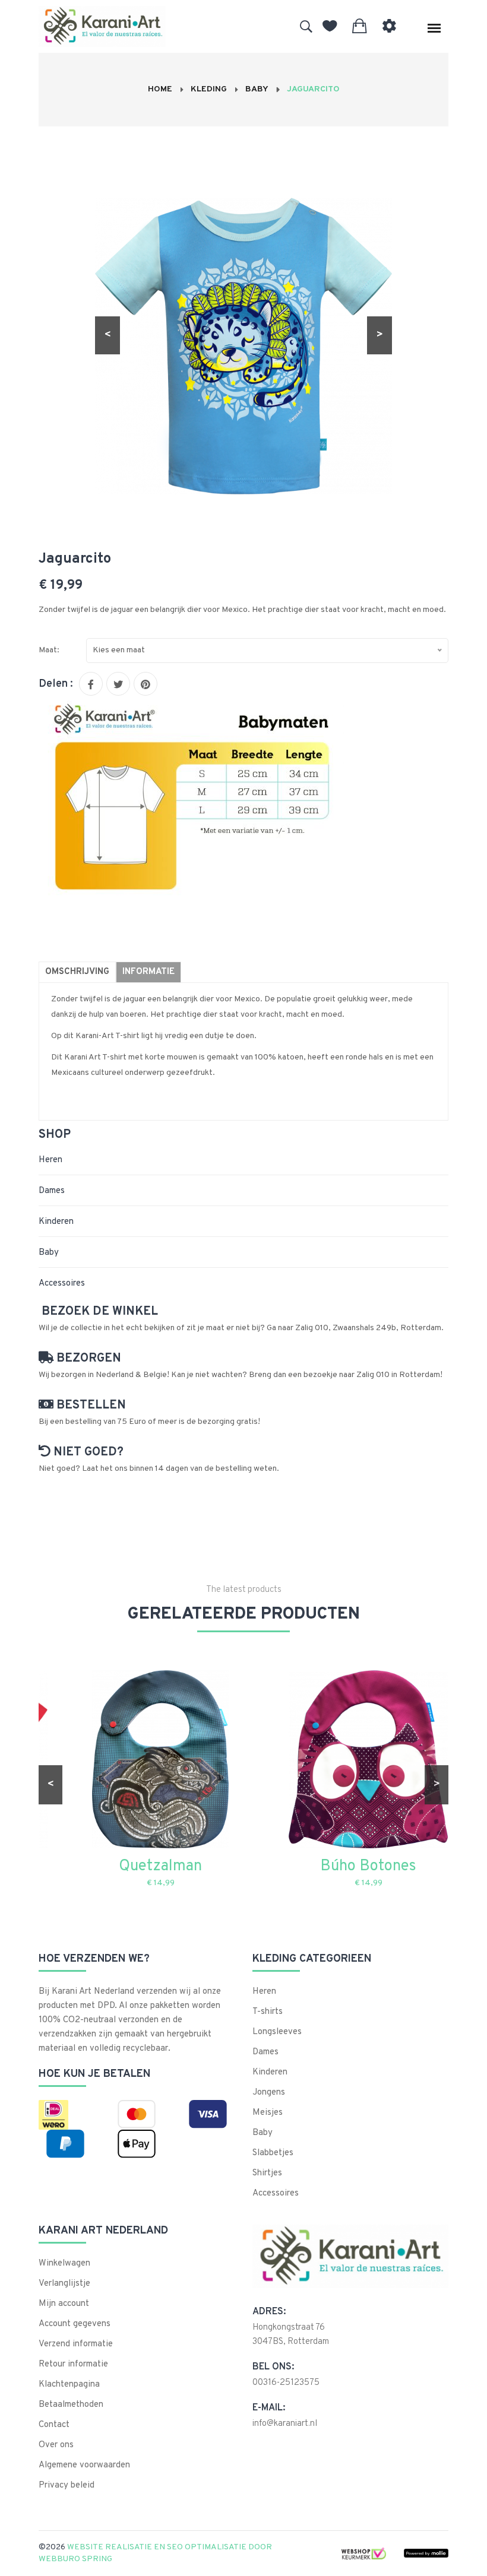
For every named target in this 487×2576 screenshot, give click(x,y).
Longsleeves (277, 2032)
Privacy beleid (67, 2485)
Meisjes (268, 2113)
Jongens (269, 2093)
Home (160, 89)
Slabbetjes (273, 2153)
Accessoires (62, 1284)
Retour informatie (73, 2364)
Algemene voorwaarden (84, 2465)
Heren (50, 1160)
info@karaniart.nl (285, 2424)
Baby (257, 89)
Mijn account (64, 2304)
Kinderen (56, 1222)
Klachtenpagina (69, 2385)
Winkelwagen (64, 2263)
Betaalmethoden (71, 2405)
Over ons (56, 2445)
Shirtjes (267, 2173)
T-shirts (268, 2012)
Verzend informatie (76, 2344)
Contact (54, 2425)
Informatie (148, 972)
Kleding (209, 89)
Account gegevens (75, 2324)
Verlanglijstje (64, 2284)
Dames (52, 1191)
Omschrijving (77, 972)
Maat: (49, 650)
